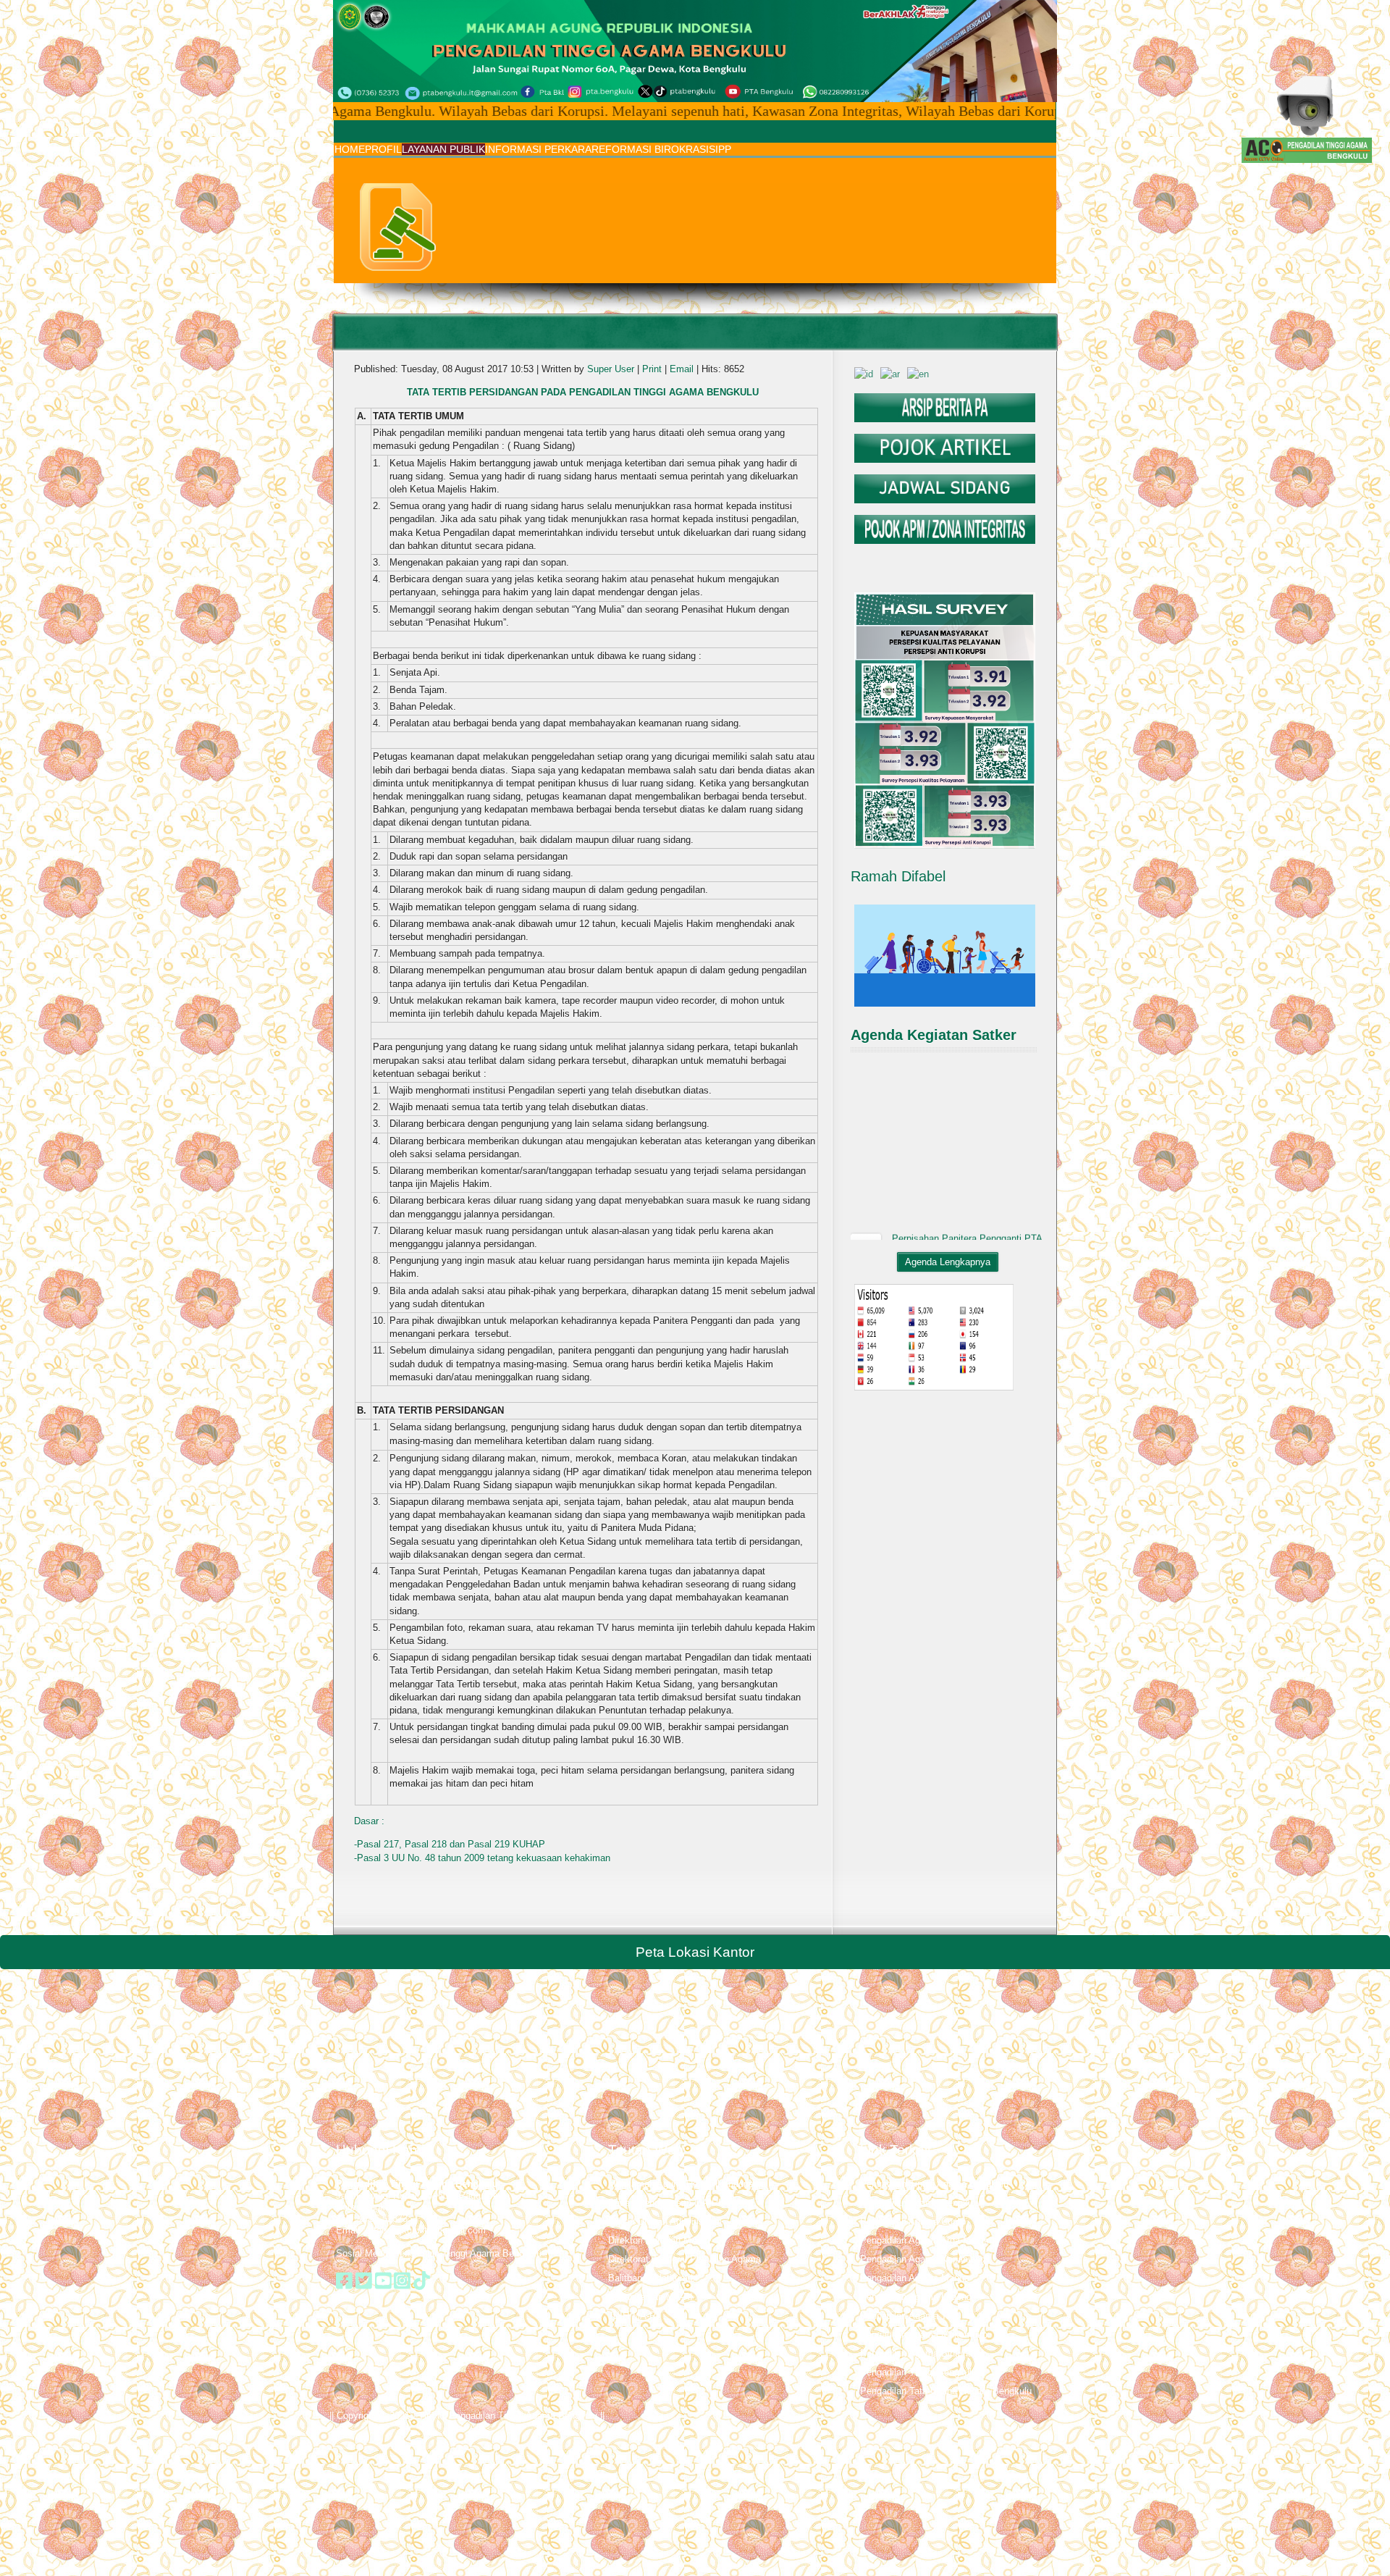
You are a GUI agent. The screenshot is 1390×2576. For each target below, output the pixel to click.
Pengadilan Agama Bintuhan (919, 2353)
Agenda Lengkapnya (948, 1262)
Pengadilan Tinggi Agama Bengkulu (934, 2184)
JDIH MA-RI (633, 2316)
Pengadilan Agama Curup (913, 2222)
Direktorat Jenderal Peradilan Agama (685, 2259)
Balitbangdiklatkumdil (653, 2278)
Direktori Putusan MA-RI (659, 2240)
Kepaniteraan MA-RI (650, 2297)
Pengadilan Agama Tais (909, 2316)
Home (350, 149)
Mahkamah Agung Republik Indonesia (687, 2184)
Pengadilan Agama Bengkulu (920, 2203)
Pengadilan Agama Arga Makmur (928, 2240)
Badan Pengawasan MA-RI (665, 2203)
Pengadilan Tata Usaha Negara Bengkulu (946, 2391)
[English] (918, 373)
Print (653, 369)
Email (683, 369)
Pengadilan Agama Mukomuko (924, 2334)
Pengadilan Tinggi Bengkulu (918, 2372)
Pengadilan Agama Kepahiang (923, 2259)
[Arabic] (890, 373)
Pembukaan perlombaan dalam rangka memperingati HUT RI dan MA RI (962, 1212)
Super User (611, 369)
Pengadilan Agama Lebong (916, 2297)
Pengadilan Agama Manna (915, 2278)
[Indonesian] (864, 373)
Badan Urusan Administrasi (665, 2222)
